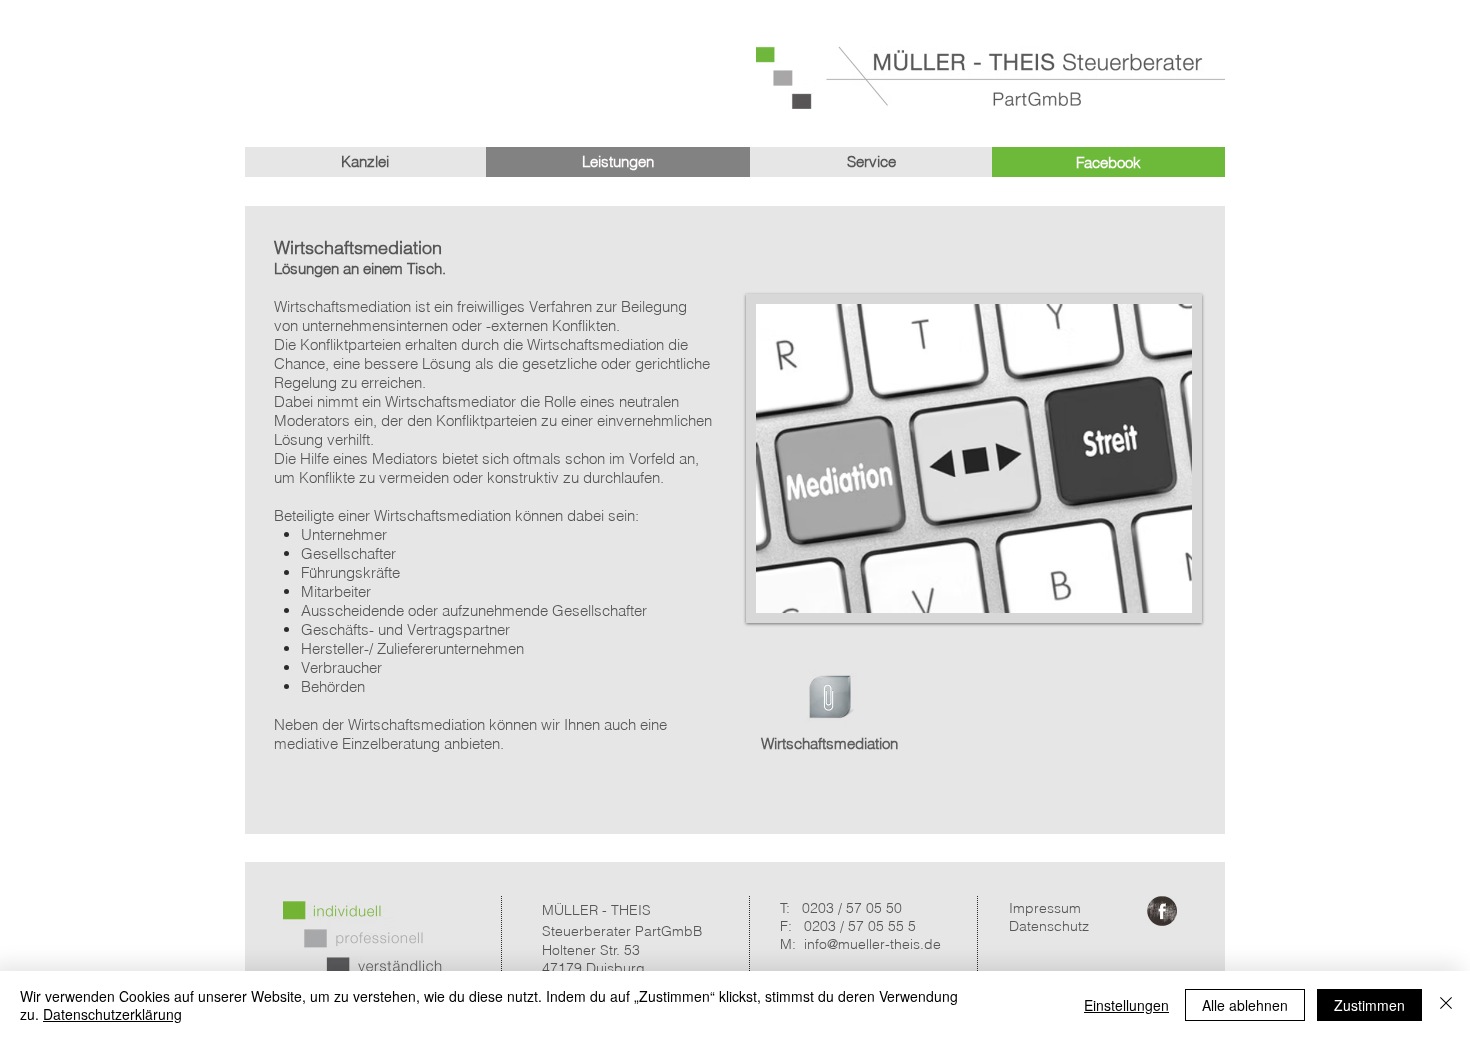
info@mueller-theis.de (872, 944)
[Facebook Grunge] (1162, 911)
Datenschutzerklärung (112, 1014)
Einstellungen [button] (1126, 1005)
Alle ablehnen (1245, 1005)
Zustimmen (1369, 1005)
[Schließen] (1446, 1005)
